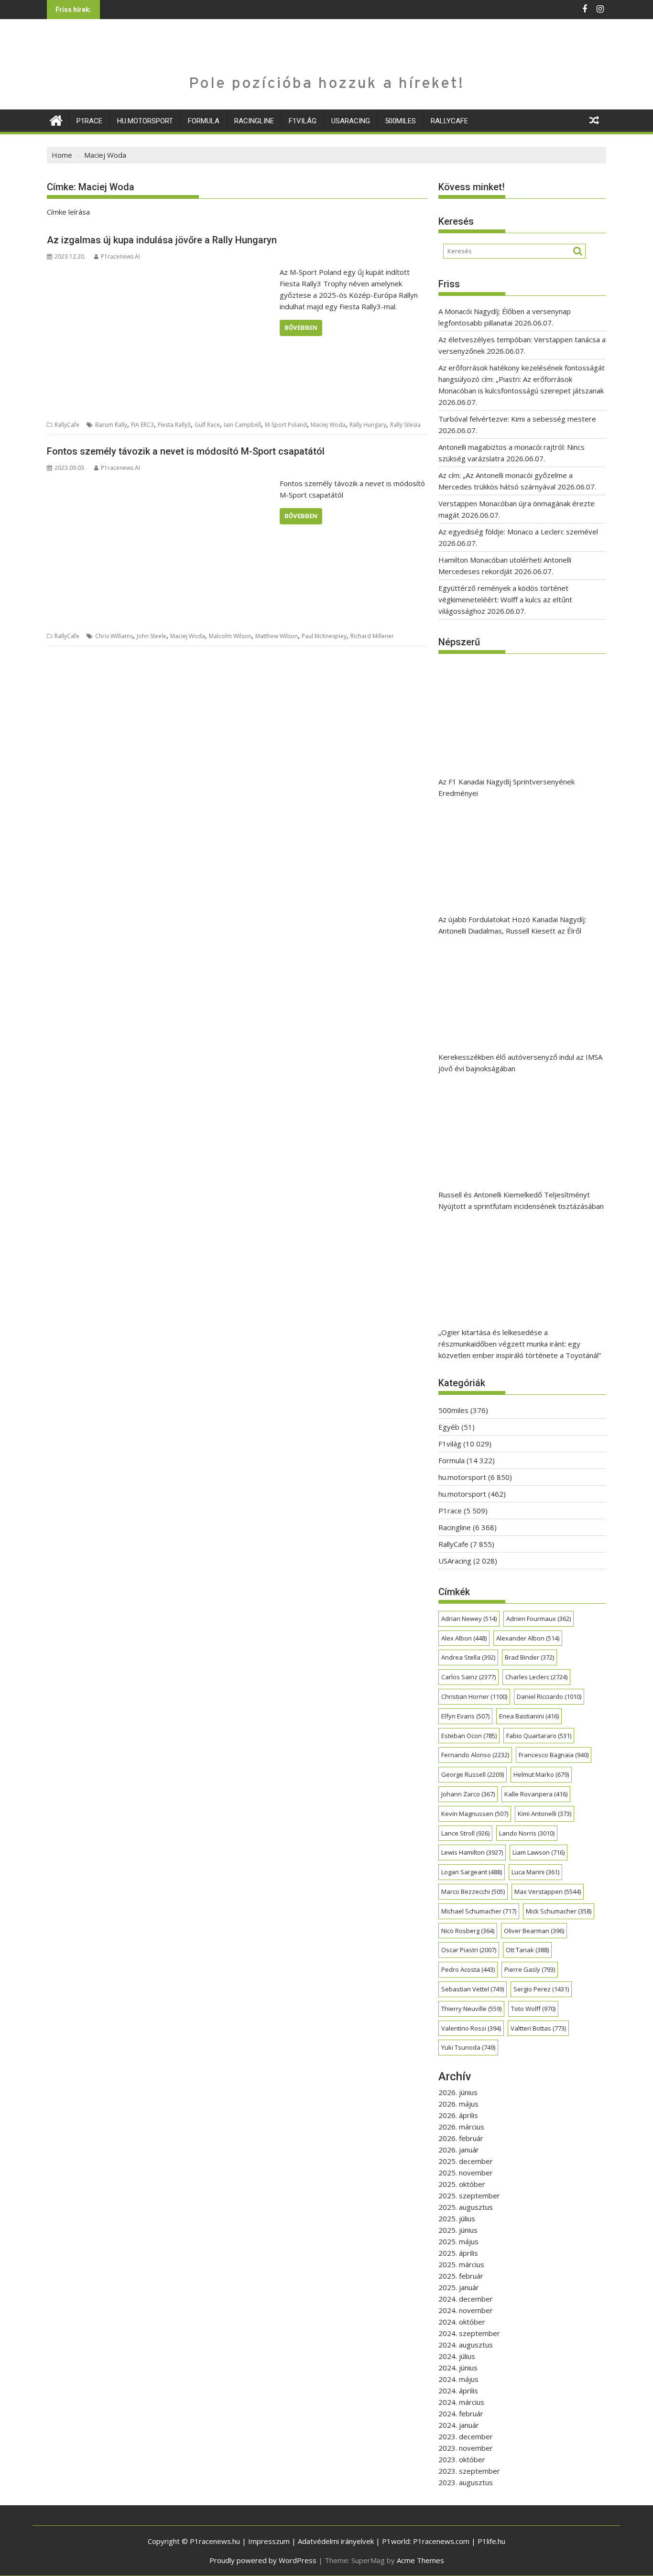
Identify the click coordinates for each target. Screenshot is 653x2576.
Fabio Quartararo (539, 1736)
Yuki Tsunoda (468, 2047)
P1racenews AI (120, 256)
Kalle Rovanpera (536, 1794)
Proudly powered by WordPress (263, 2560)
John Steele (152, 636)
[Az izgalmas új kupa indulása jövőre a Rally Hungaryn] (161, 272)
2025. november (466, 2173)
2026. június (458, 2092)
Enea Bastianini (529, 1716)
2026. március (461, 2127)
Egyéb (449, 1427)
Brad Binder (529, 1657)
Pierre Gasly (530, 1969)
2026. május (458, 2104)
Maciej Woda (328, 425)
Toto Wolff (533, 2009)
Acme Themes (420, 2560)
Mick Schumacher (559, 1911)
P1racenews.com (441, 2541)
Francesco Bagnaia (554, 1755)
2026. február (461, 2138)
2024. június (458, 2368)
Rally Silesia (405, 425)
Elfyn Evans (465, 1716)
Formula (204, 121)
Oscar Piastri (469, 1950)
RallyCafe (449, 121)
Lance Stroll (465, 1833)
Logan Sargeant (472, 1872)
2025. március (461, 2264)
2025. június (458, 2230)
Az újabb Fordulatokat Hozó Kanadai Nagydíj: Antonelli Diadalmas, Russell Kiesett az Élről (512, 925)
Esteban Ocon (469, 1736)
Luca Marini (535, 1872)
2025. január (459, 2287)
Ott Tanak (527, 1950)
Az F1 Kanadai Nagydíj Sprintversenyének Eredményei (506, 787)
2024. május (458, 2379)
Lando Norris (527, 1833)
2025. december (466, 2161)
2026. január (459, 2150)
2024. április (458, 2391)
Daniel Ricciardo (549, 1696)
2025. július (457, 2218)
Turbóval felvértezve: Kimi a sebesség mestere (517, 419)
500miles (400, 121)
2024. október (462, 2322)
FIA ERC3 (142, 425)
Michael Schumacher (479, 1911)
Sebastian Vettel (473, 1989)
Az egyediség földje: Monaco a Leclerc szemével (518, 532)
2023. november (466, 2448)
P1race (89, 121)
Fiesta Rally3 (174, 425)
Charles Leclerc (536, 1677)
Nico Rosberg (468, 1931)
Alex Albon (464, 1638)
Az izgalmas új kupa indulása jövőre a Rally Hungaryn (162, 240)
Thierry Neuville (471, 2009)
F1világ (303, 121)
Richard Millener (372, 636)
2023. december (466, 2436)
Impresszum (269, 2541)
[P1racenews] (56, 119)
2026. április (458, 2115)
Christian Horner (474, 1696)
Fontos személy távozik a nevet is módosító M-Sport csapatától (186, 451)
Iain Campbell (242, 425)
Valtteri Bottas (538, 2028)
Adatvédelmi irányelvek (336, 2541)
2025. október (462, 2184)
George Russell (473, 1774)
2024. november (466, 2310)
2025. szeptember (469, 2196)
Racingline (254, 121)
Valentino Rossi (471, 2028)
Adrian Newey (469, 1619)
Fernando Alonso (475, 1755)
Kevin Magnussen (475, 1814)
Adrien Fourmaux (539, 1619)
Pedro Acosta (468, 1969)
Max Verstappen (548, 1891)
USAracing (351, 121)
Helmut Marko (541, 1774)
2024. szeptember (469, 2333)
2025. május (458, 2241)
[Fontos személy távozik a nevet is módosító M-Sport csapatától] (161, 483)
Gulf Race (207, 425)
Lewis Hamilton (472, 1852)
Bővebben (301, 328)
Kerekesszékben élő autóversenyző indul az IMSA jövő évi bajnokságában (520, 1063)
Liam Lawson (539, 1852)
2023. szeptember (469, 2471)
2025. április (458, 2253)
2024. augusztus (466, 2345)
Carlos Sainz (468, 1677)
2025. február (461, 2276)
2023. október (462, 2459)
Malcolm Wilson (230, 636)
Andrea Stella (468, 1657)
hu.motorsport (145, 121)
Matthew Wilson (277, 636)
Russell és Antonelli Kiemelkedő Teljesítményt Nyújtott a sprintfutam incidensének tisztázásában (521, 1200)
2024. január (459, 2425)
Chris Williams (114, 636)
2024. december (466, 2299)
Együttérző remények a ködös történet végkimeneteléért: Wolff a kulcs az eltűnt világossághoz (505, 599)
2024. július (457, 2356)
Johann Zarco (468, 1794)
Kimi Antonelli (544, 1814)
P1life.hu (491, 2541)
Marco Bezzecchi (473, 1891)
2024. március (461, 2402)
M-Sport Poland (286, 425)
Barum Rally (111, 425)
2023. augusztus (466, 2482)
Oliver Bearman (534, 1931)
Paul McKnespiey (324, 636)
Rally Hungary (368, 425)
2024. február (461, 2413)
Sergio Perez (541, 1989)
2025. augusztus (466, 2207)
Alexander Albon (528, 1638)
